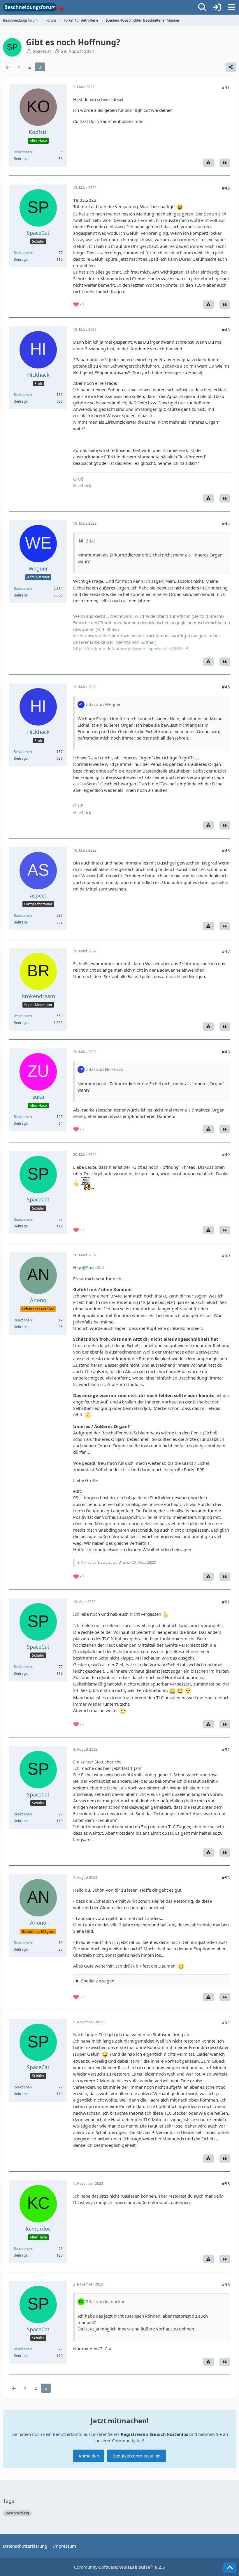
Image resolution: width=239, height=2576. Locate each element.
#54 (226, 2022)
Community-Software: (119, 2567)
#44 (226, 523)
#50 (226, 1255)
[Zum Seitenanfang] (230, 2568)
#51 (226, 1602)
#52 (226, 1749)
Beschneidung (17, 2513)
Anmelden (89, 2456)
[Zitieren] (225, 163)
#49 (226, 1154)
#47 (226, 951)
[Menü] (231, 7)
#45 (226, 687)
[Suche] (202, 7)
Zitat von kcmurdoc (106, 2302)
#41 (226, 87)
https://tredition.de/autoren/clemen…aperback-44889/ (128, 648)
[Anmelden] (217, 7)
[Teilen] (231, 67)
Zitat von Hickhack (104, 1069)
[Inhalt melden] (208, 163)
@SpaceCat (93, 1267)
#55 (226, 2184)
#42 (226, 188)
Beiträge (21, 159)
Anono (124, 1562)
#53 (226, 1878)
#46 (226, 850)
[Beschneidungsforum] (33, 7)
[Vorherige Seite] (8, 67)
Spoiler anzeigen (98, 1981)
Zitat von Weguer (103, 704)
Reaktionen (23, 152)
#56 (226, 2284)
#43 (226, 330)
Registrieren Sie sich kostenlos (154, 2434)
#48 (226, 1052)
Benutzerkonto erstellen (137, 2456)
